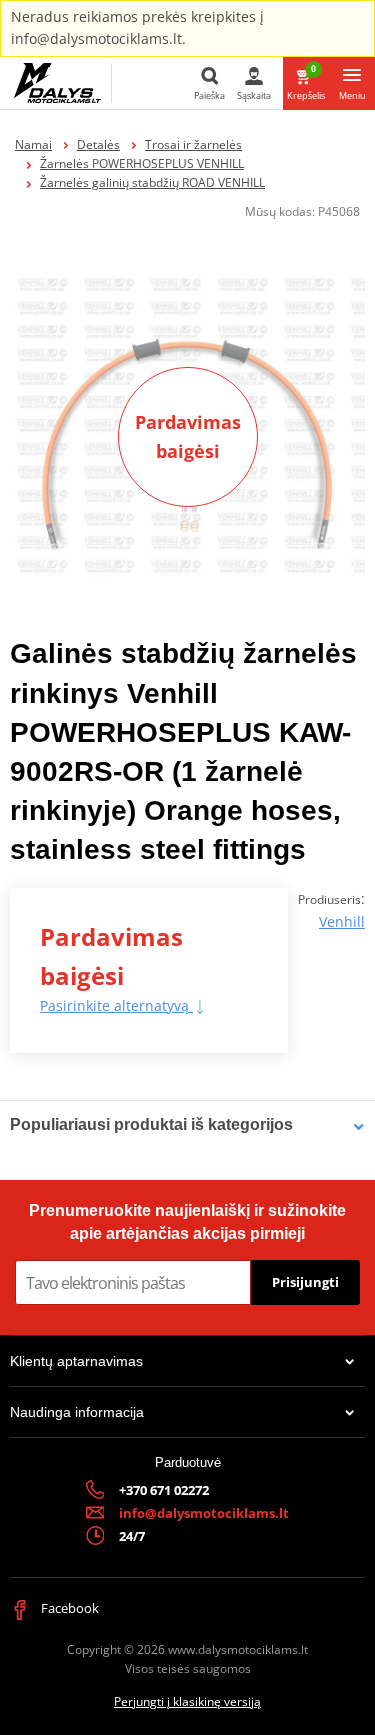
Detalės (98, 144)
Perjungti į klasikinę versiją (187, 1701)
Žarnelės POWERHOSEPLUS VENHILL (142, 163)
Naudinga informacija (77, 1412)
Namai (33, 144)
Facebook (68, 1608)
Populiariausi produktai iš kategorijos (151, 1124)
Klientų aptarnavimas (76, 1361)
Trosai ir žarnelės (193, 144)
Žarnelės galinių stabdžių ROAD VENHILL (152, 182)
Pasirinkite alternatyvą (116, 1005)
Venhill (342, 921)
